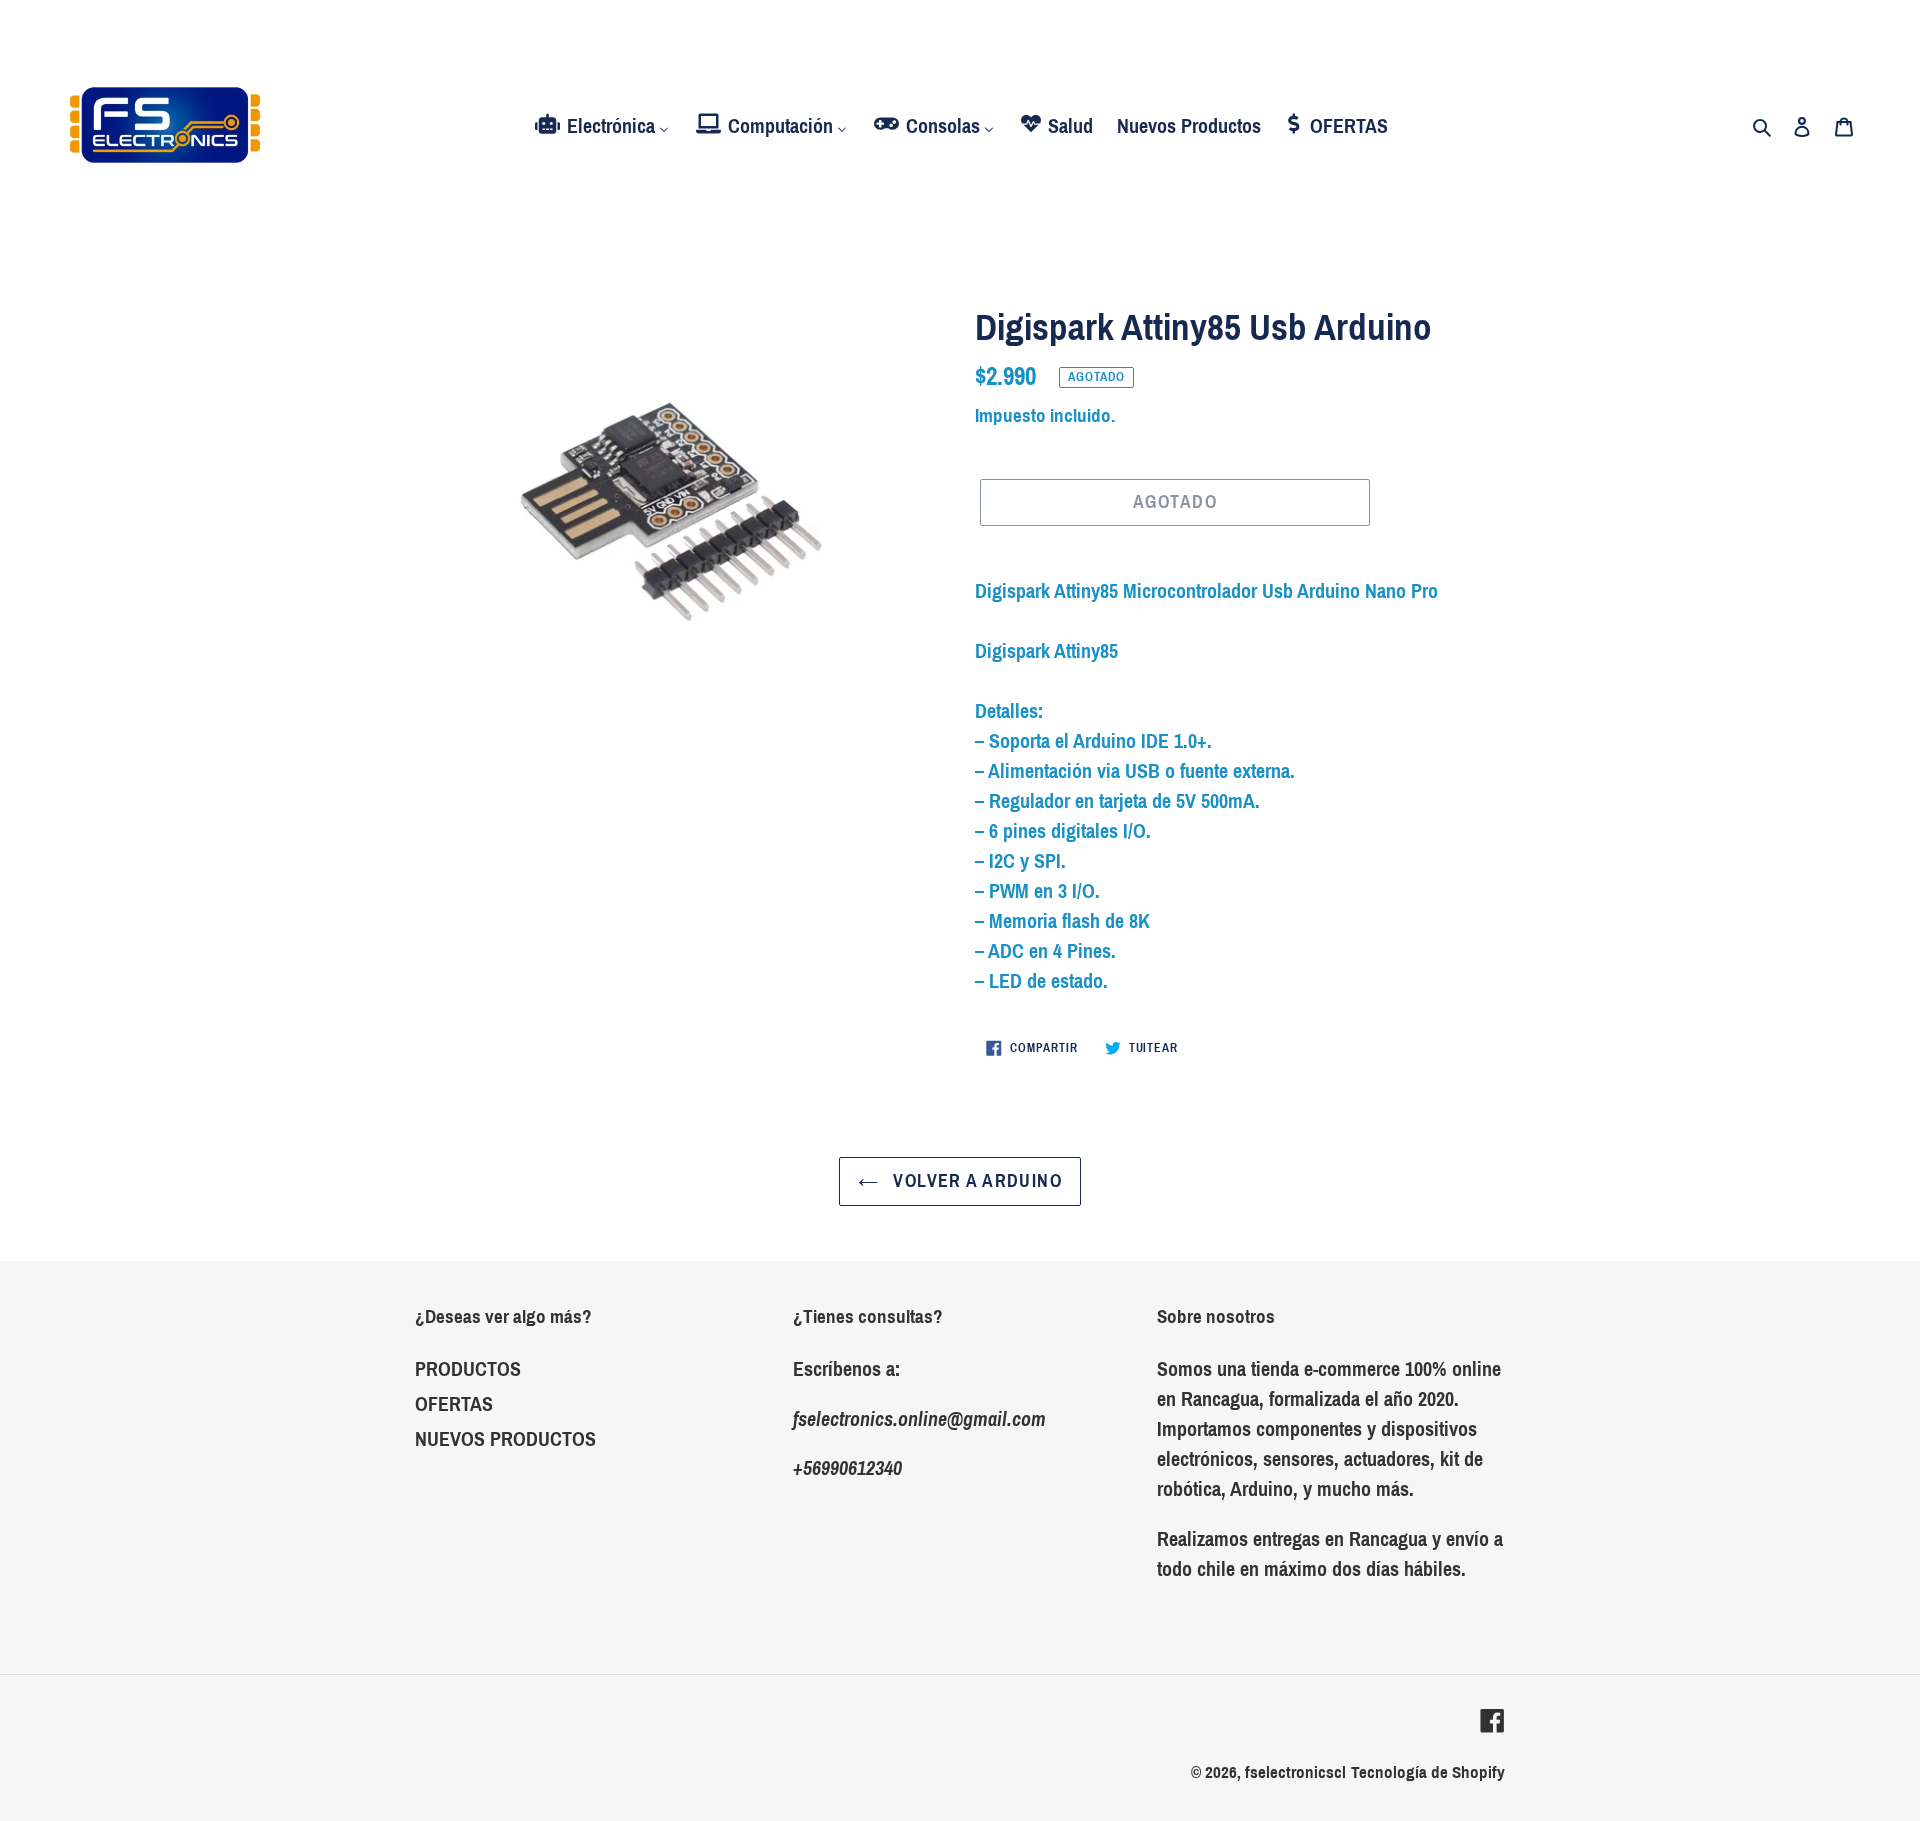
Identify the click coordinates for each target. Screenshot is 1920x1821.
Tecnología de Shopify (1428, 1772)
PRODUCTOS (468, 1369)
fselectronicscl (1295, 1772)
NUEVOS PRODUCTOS (505, 1439)
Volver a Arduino (975, 1181)
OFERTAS (454, 1404)
